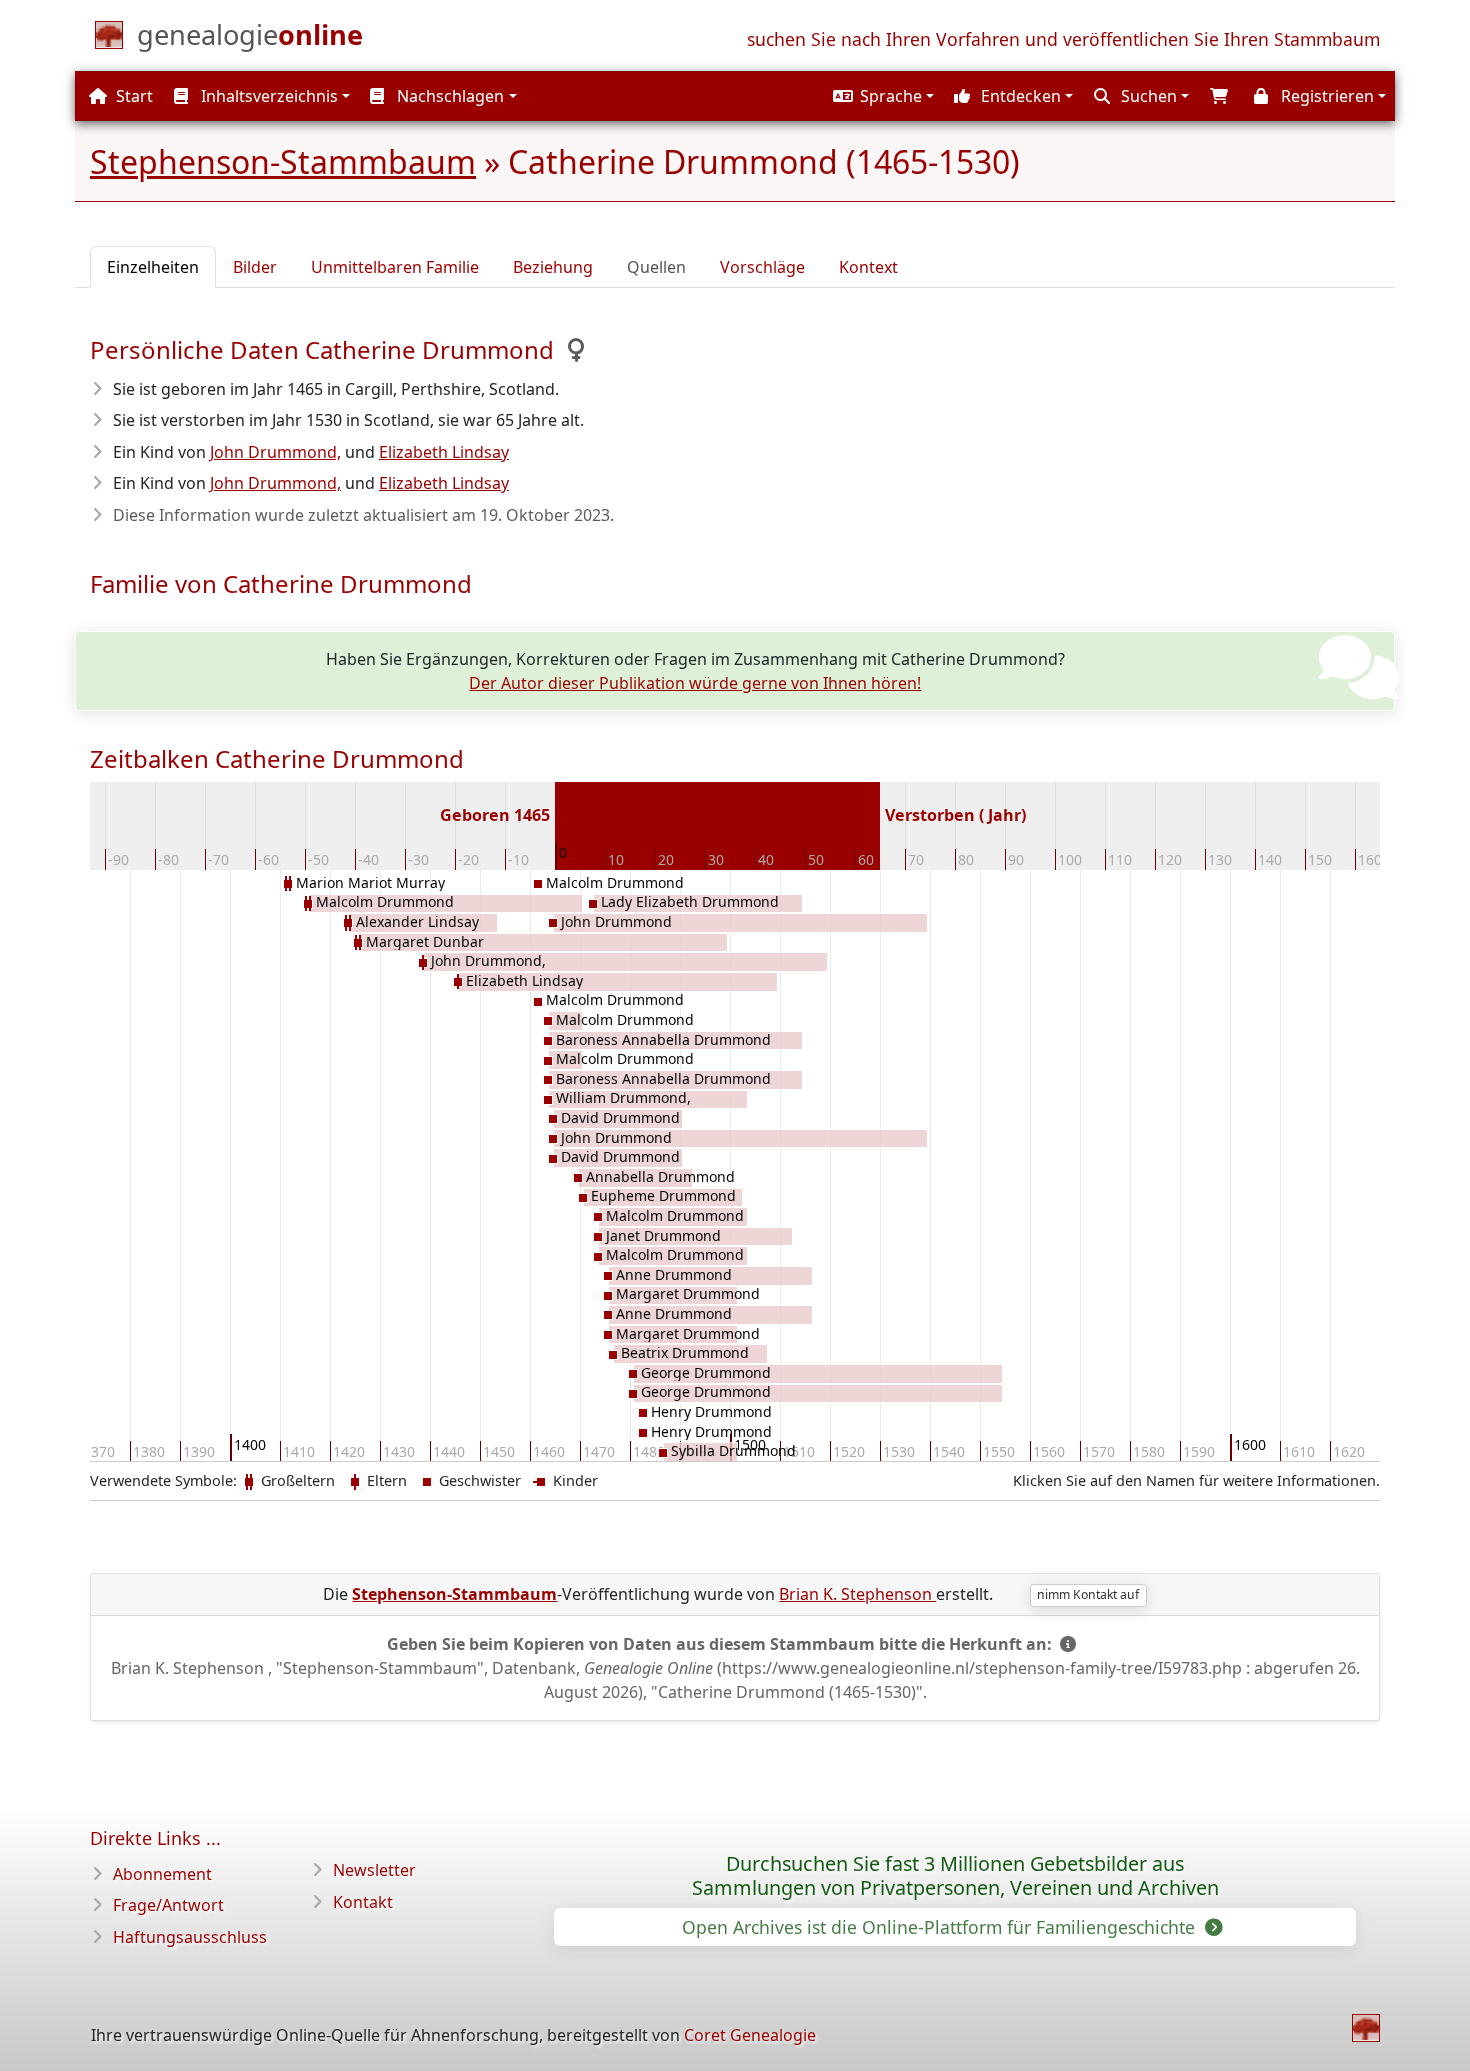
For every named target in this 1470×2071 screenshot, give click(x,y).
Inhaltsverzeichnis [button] (267, 96)
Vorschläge (762, 267)
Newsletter (374, 1870)
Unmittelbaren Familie (395, 267)
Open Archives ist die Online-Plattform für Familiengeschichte (941, 1927)
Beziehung (553, 267)
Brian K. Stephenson (857, 1594)
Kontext (868, 267)
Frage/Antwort (168, 1905)
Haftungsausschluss (190, 1937)
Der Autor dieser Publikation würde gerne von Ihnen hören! (695, 683)
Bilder (255, 267)
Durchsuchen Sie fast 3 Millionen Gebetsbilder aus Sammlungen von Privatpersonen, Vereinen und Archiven (955, 1876)
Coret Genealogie (750, 2035)
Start (132, 96)
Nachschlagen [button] (448, 96)
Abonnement (162, 1874)
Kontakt (363, 1902)
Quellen (656, 267)
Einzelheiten (153, 267)
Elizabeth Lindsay (444, 452)
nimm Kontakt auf (1088, 1594)
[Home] (1366, 2028)
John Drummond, (275, 452)
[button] (881, 96)
